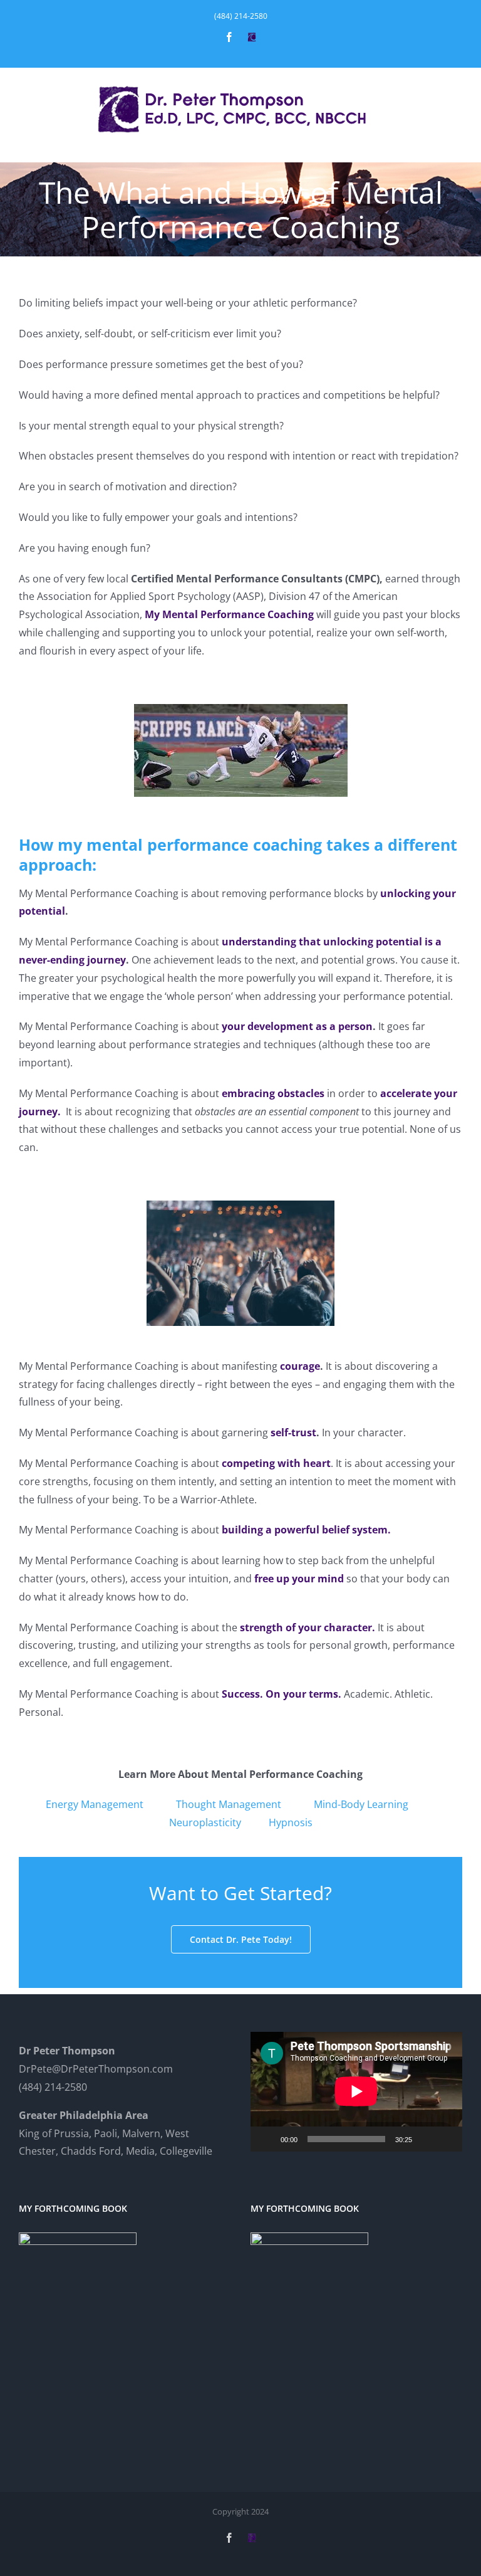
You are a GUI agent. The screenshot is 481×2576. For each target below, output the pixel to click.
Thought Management (229, 1804)
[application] (356, 2091)
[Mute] (426, 2139)
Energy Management (95, 1804)
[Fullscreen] (446, 2139)
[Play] (267, 2139)
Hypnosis (291, 1822)
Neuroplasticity (205, 1822)
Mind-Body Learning (361, 1804)
